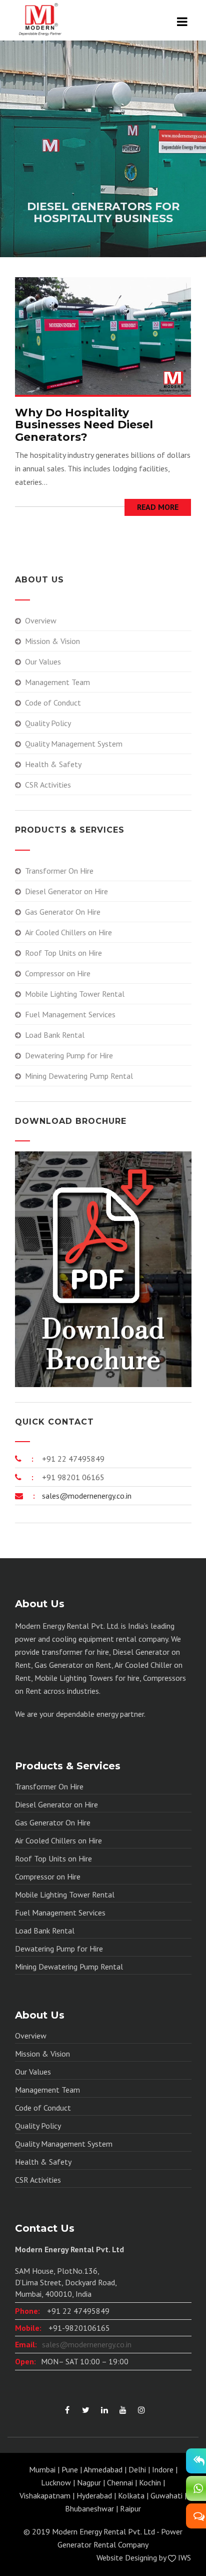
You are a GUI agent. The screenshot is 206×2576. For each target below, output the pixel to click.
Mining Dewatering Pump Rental (79, 1076)
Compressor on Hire (58, 973)
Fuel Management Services (70, 1014)
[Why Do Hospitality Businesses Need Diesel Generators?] (103, 335)
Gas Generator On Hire (63, 912)
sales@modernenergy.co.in (86, 1496)
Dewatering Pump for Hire (69, 1055)
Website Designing (127, 2557)
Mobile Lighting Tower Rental (75, 994)
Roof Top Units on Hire (63, 953)
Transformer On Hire (59, 871)
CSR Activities (48, 785)
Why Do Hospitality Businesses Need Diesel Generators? (84, 425)
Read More (158, 507)
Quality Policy (48, 723)
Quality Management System (74, 744)
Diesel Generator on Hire (66, 891)
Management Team (57, 682)
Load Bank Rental (55, 1035)
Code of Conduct (53, 703)
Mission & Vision (52, 641)
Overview (41, 620)
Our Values (43, 662)
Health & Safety (53, 764)
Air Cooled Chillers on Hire (68, 932)
